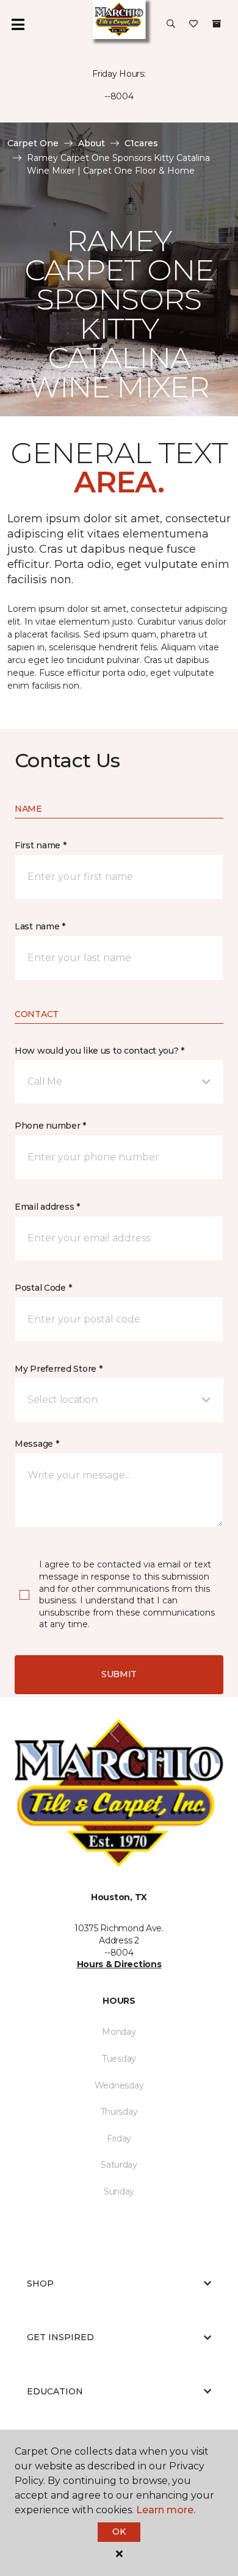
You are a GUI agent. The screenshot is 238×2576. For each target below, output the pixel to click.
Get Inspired (60, 2337)
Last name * (40, 926)
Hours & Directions (119, 1964)
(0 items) (217, 24)
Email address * (47, 1207)
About (92, 143)
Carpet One (33, 143)
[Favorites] (193, 24)
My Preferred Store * (58, 1369)
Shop (40, 2283)
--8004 (119, 96)
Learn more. (166, 2510)
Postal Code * (43, 1288)
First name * (41, 845)
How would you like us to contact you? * (99, 1051)
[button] (171, 24)
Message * (37, 1444)
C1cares (141, 143)
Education (55, 2391)
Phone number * (50, 1126)
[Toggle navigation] (18, 24)
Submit (119, 1674)
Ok (119, 2532)
